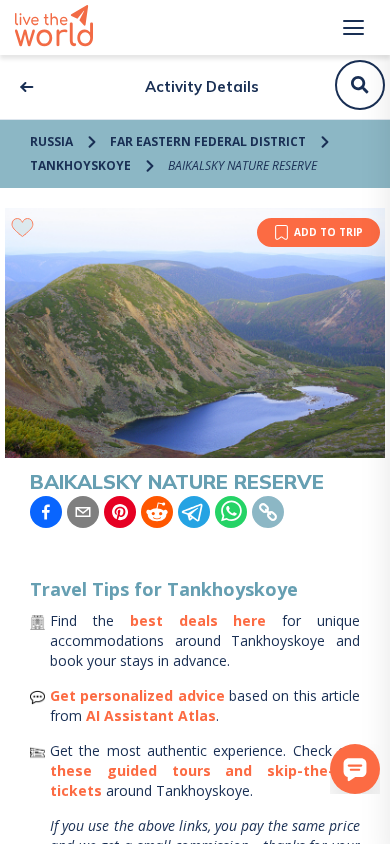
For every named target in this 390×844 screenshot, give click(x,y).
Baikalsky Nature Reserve (242, 165)
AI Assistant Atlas (151, 715)
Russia (51, 141)
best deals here (198, 620)
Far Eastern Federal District (208, 141)
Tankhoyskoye (80, 165)
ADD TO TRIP (328, 232)
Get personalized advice (137, 695)
